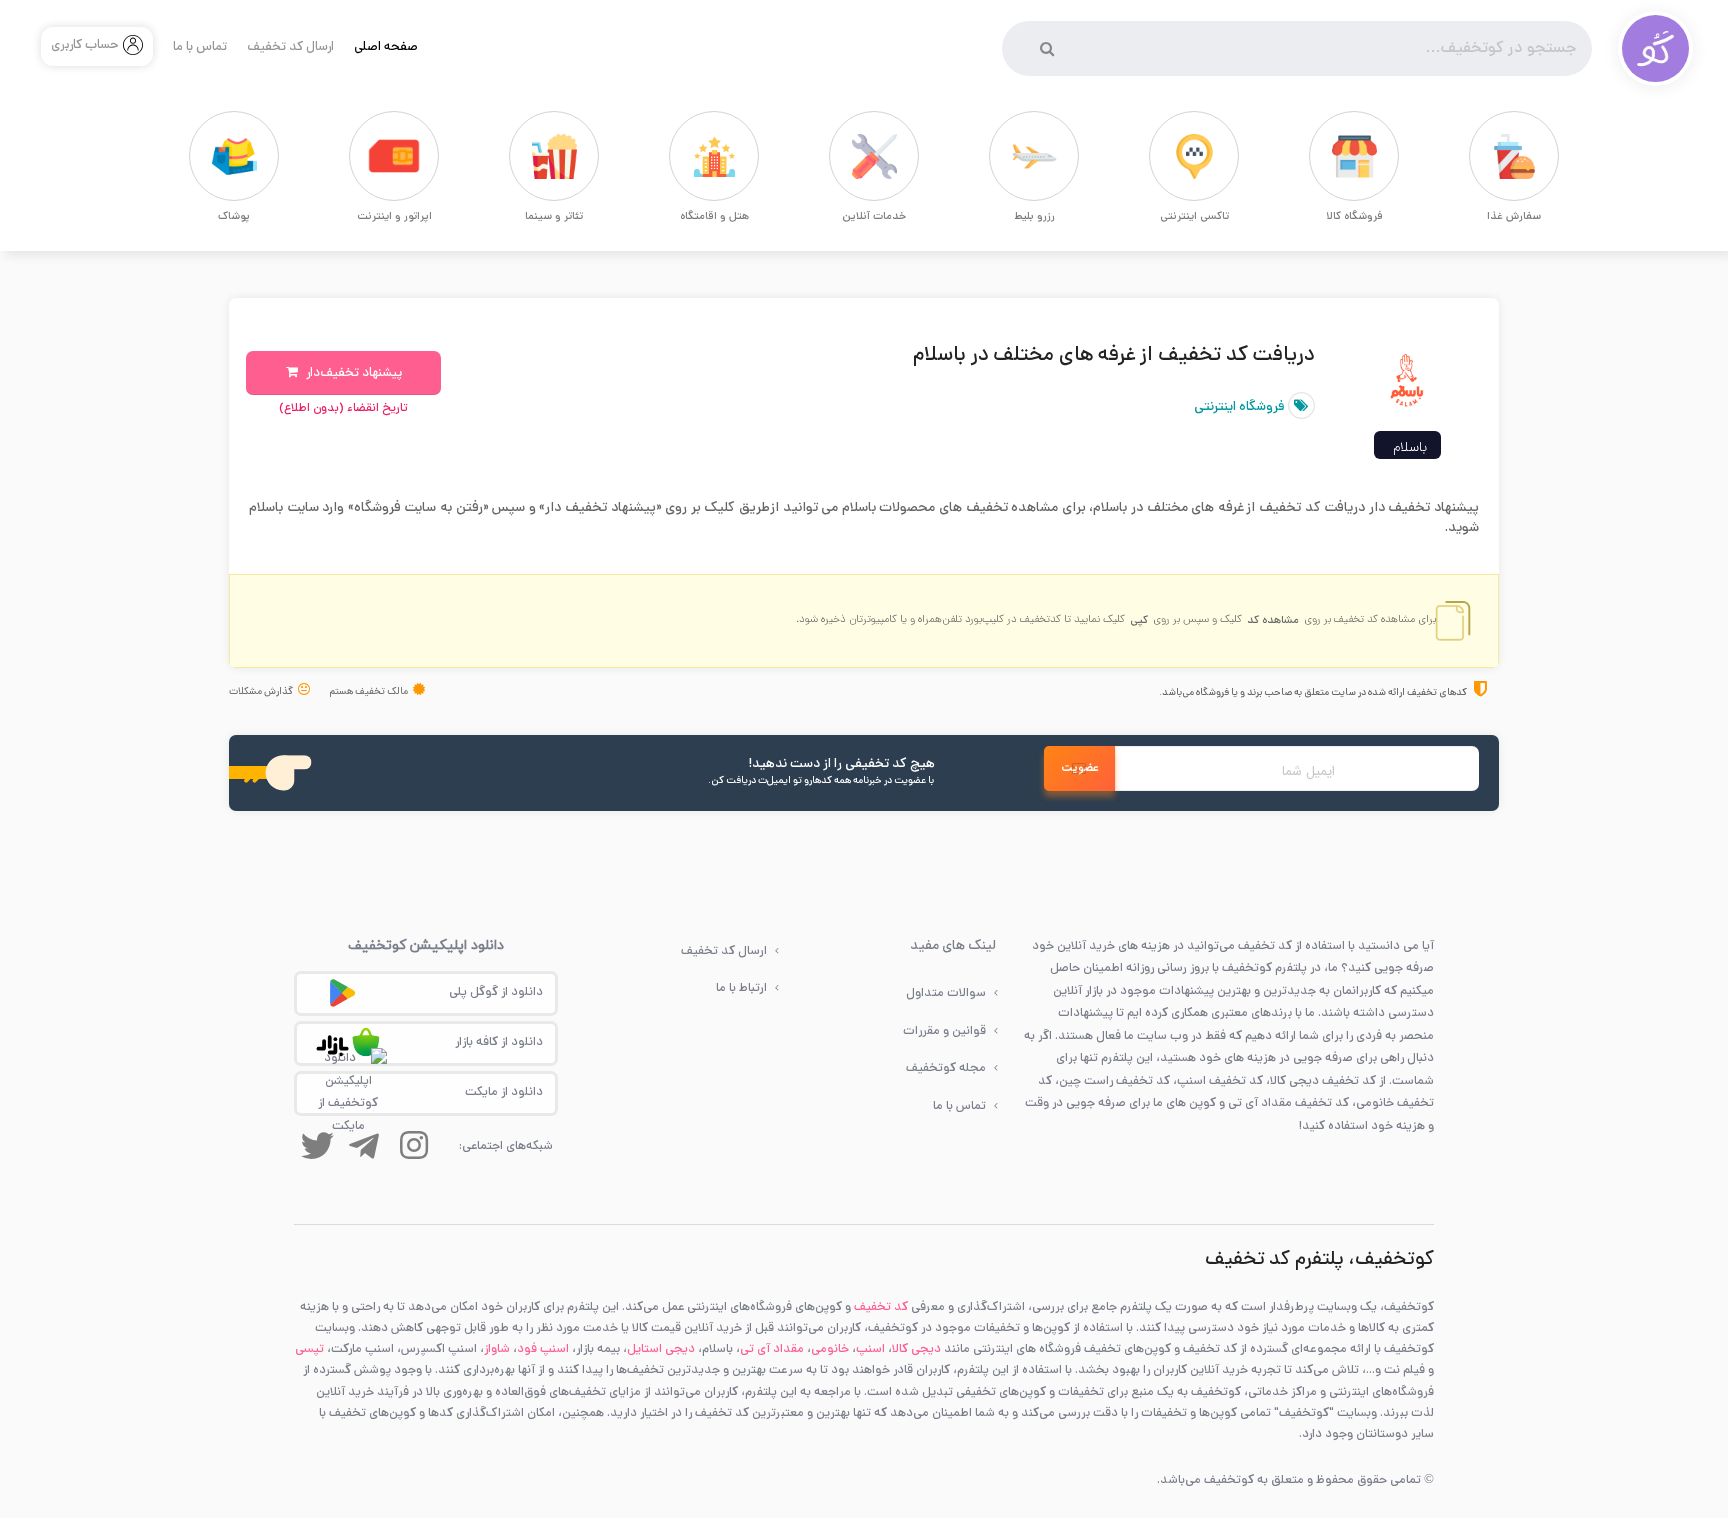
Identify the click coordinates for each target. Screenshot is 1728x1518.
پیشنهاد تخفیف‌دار (352, 374)
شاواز (497, 1349)
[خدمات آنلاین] (839, 156)
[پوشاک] (199, 156)
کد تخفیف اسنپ (1220, 1081)
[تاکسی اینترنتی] (1159, 156)
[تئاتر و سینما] (519, 156)
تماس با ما (200, 48)
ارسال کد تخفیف (290, 48)
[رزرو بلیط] (999, 156)
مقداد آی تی (772, 1349)
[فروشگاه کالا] (1319, 156)
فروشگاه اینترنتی (1241, 407)
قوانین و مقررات (944, 1031)
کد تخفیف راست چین (1114, 1081)
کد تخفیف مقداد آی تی (1288, 1103)
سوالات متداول (946, 993)
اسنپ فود (543, 1349)
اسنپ (870, 1349)
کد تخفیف (881, 1307)
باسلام (1410, 448)
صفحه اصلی (386, 48)
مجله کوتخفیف (946, 1068)
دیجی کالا (916, 1349)
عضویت (1080, 768)
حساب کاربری (85, 46)
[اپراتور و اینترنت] (359, 156)
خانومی (830, 1349)
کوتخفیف (1247, 968)
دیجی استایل (661, 1349)
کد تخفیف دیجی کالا (1323, 1081)
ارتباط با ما (741, 988)
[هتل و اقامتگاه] (679, 156)
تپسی (309, 1349)
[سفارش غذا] (1479, 156)
